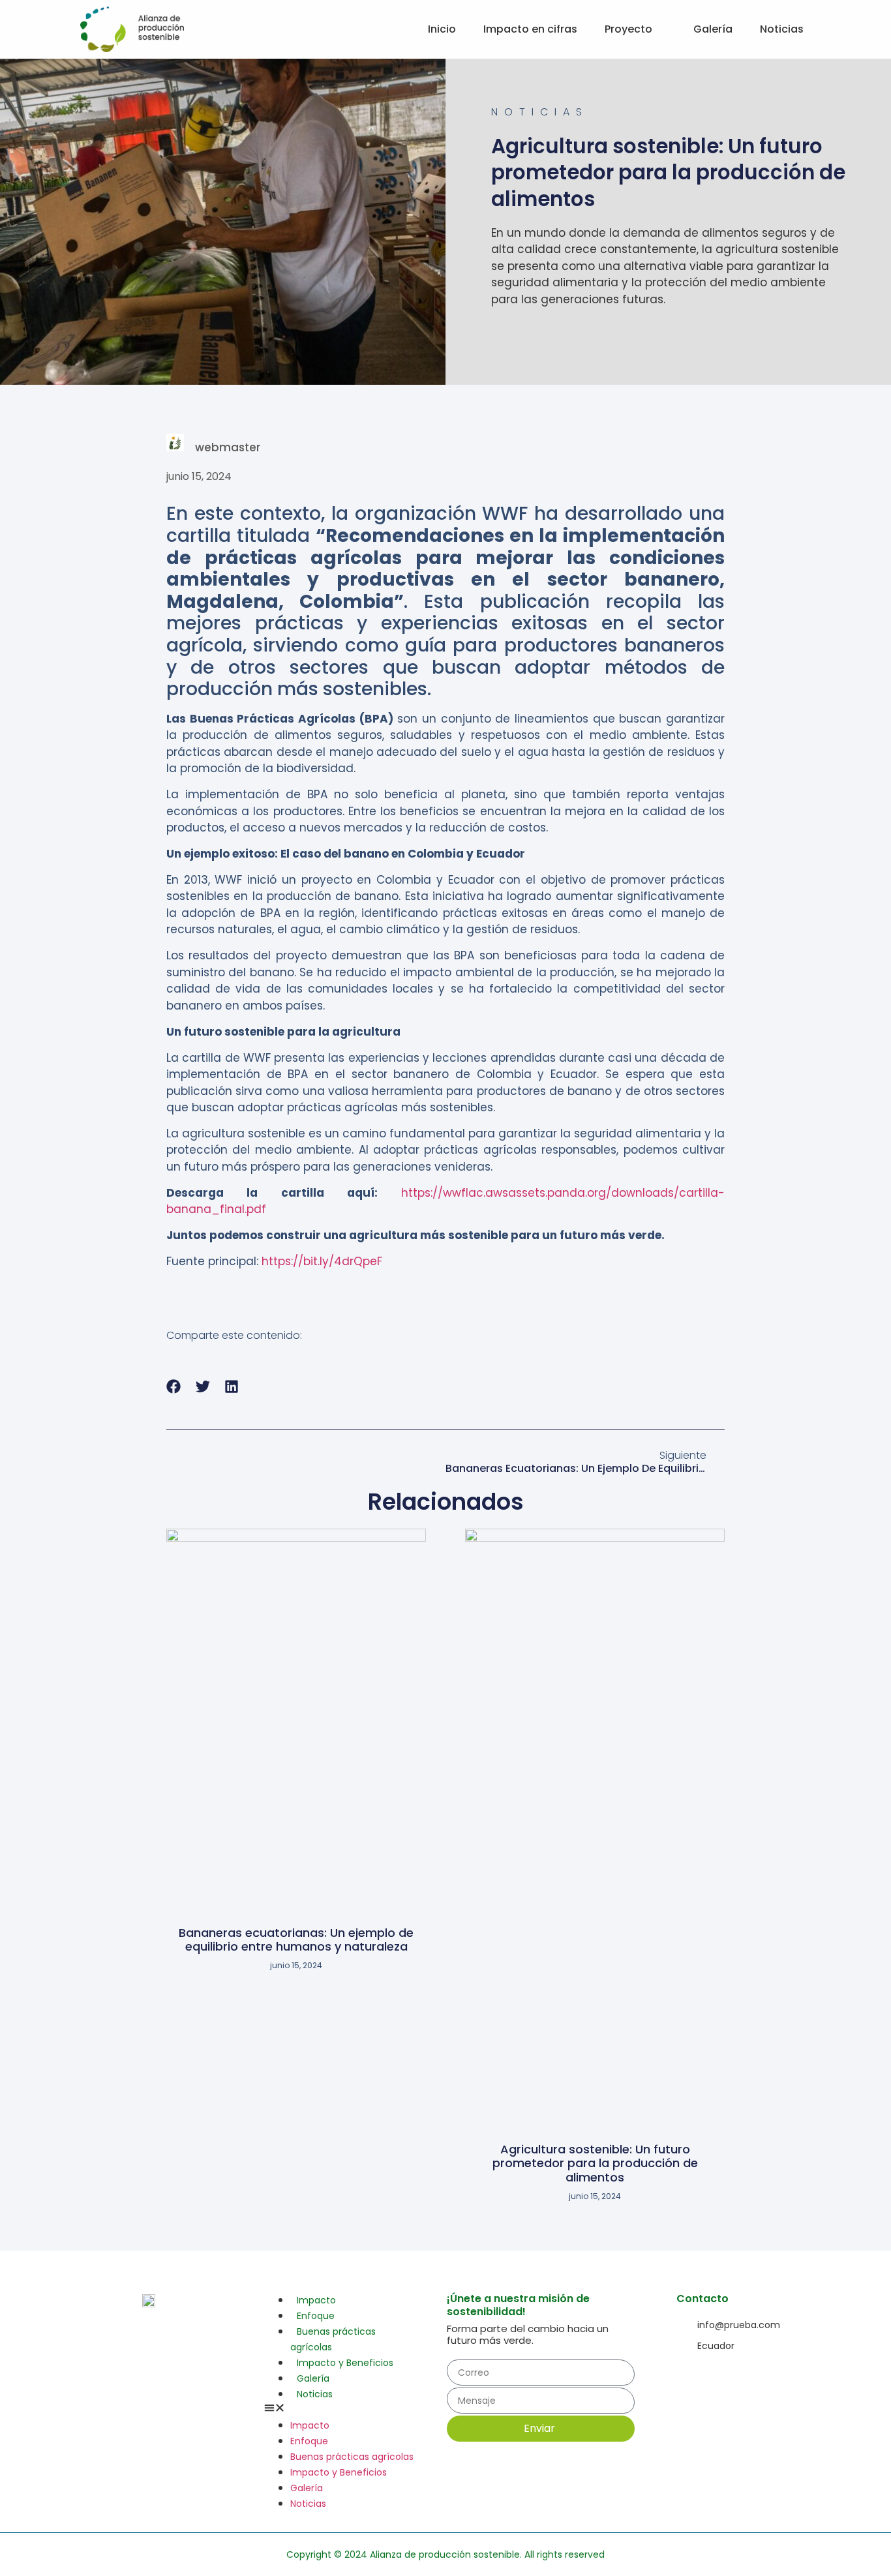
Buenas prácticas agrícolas (333, 2339)
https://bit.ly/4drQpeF (322, 1261)
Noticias (315, 2394)
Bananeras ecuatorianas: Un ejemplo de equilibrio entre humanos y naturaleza (296, 1940)
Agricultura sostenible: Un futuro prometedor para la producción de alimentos (595, 2163)
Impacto (316, 2300)
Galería (313, 2378)
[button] (174, 1386)
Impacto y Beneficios (345, 2363)
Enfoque (316, 2316)
